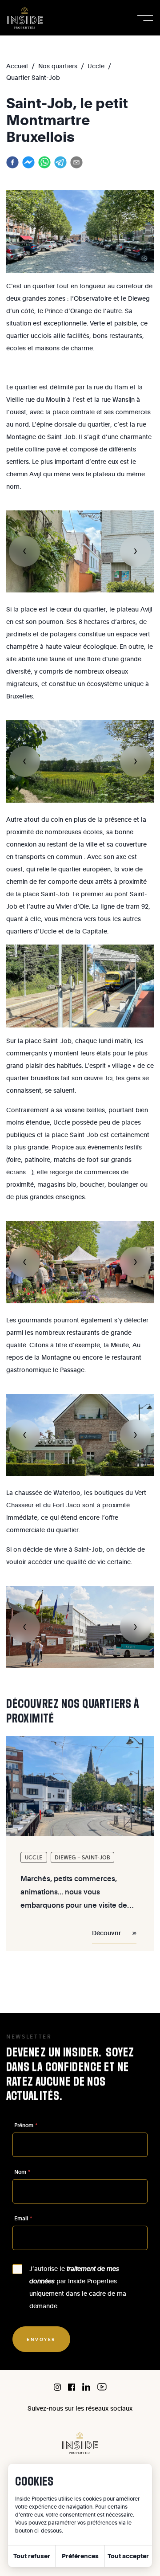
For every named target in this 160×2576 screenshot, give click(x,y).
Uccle (96, 66)
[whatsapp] (44, 162)
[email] (76, 162)
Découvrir (106, 1933)
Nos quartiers (58, 66)
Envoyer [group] (41, 2339)
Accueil (17, 66)
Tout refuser (32, 2556)
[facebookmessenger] (28, 162)
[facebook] (12, 162)
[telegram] (60, 162)
